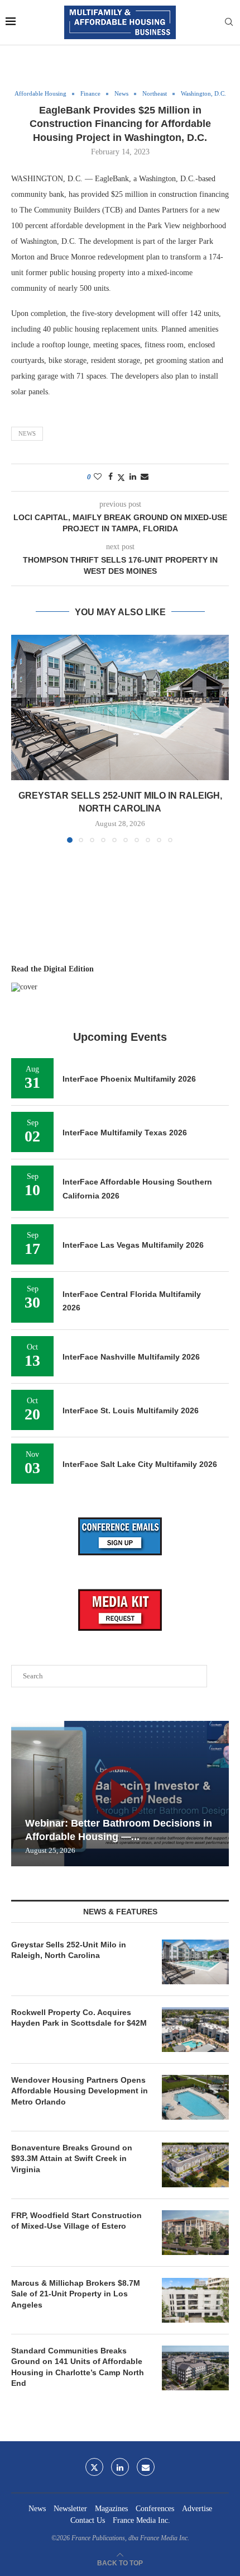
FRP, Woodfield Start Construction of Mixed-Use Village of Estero (76, 2221)
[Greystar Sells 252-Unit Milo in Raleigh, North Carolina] (120, 707)
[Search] (229, 22)
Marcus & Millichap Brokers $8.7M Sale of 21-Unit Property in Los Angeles (76, 2294)
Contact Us (88, 2520)
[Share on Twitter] (121, 478)
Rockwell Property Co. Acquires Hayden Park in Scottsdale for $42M (79, 2018)
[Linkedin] (120, 2467)
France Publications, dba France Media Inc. (130, 2538)
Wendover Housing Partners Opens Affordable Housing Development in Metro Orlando (80, 2091)
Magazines (111, 2509)
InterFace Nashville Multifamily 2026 (131, 1357)
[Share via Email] (145, 477)
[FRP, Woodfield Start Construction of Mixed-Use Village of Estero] (195, 2233)
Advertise (197, 2509)
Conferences (155, 2509)
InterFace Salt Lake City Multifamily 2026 (140, 1464)
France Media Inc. (141, 2520)
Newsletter (70, 2509)
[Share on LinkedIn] (133, 477)
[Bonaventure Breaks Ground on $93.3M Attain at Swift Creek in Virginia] (195, 2165)
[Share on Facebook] (111, 477)
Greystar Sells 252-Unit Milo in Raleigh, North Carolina (69, 1950)
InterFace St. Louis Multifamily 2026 (131, 1410)
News (27, 433)
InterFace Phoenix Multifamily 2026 (129, 1079)
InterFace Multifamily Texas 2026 (125, 1133)
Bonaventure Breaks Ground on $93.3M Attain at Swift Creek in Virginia (72, 2159)
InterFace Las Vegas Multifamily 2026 (133, 1245)
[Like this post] (98, 477)
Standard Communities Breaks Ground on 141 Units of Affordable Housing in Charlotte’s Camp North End (78, 2367)
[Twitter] (94, 2467)
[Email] (146, 2467)
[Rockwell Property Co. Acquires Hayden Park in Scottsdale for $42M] (195, 2030)
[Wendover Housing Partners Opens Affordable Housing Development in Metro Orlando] (195, 2097)
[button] (21, 738)
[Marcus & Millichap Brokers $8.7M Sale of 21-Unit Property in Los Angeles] (195, 2300)
